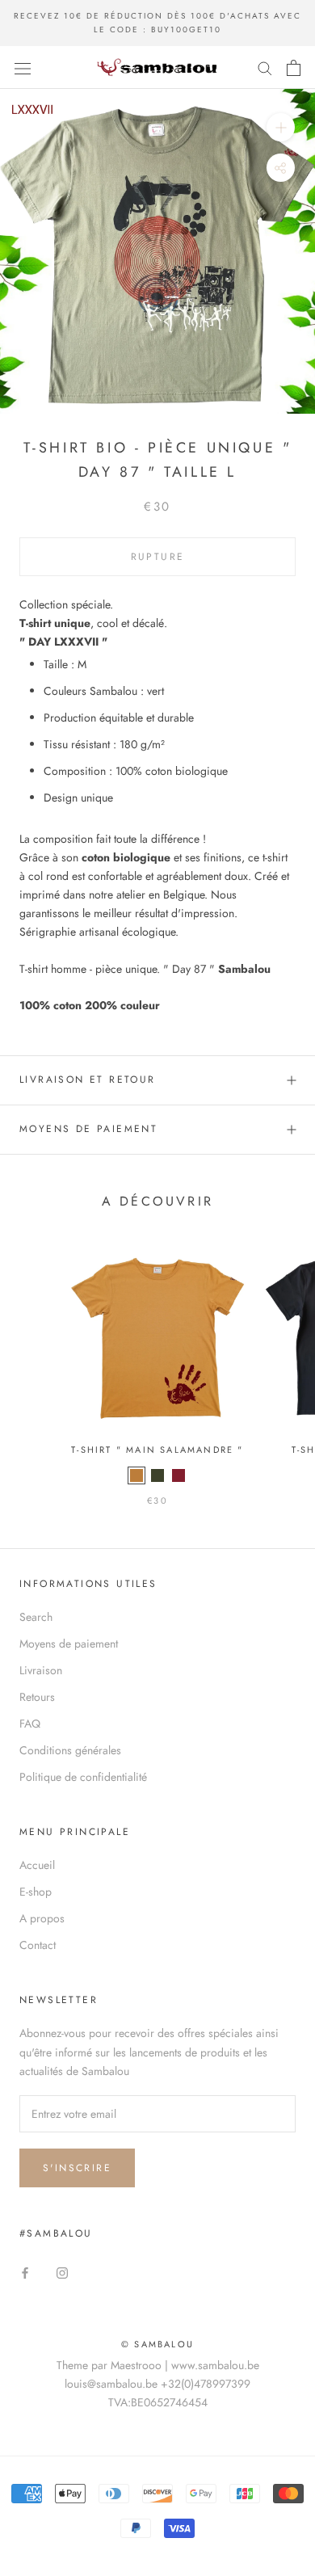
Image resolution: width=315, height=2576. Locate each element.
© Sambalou (157, 2344)
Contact (38, 1945)
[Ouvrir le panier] (294, 68)
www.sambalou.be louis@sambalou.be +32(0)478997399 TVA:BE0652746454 (162, 2384)
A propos (42, 1918)
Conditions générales (70, 1750)
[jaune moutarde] (136, 1475)
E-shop (36, 1892)
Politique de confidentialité (83, 1777)
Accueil (37, 1865)
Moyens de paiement (88, 1129)
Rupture (158, 557)
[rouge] (178, 1475)
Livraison (41, 1670)
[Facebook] (25, 2272)
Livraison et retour (88, 1080)
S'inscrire (77, 2168)
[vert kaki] (157, 1475)
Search (36, 1617)
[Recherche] (265, 67)
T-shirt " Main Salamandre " (157, 1450)
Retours (37, 1697)
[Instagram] (62, 2272)
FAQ (30, 1724)
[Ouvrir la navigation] (23, 68)
